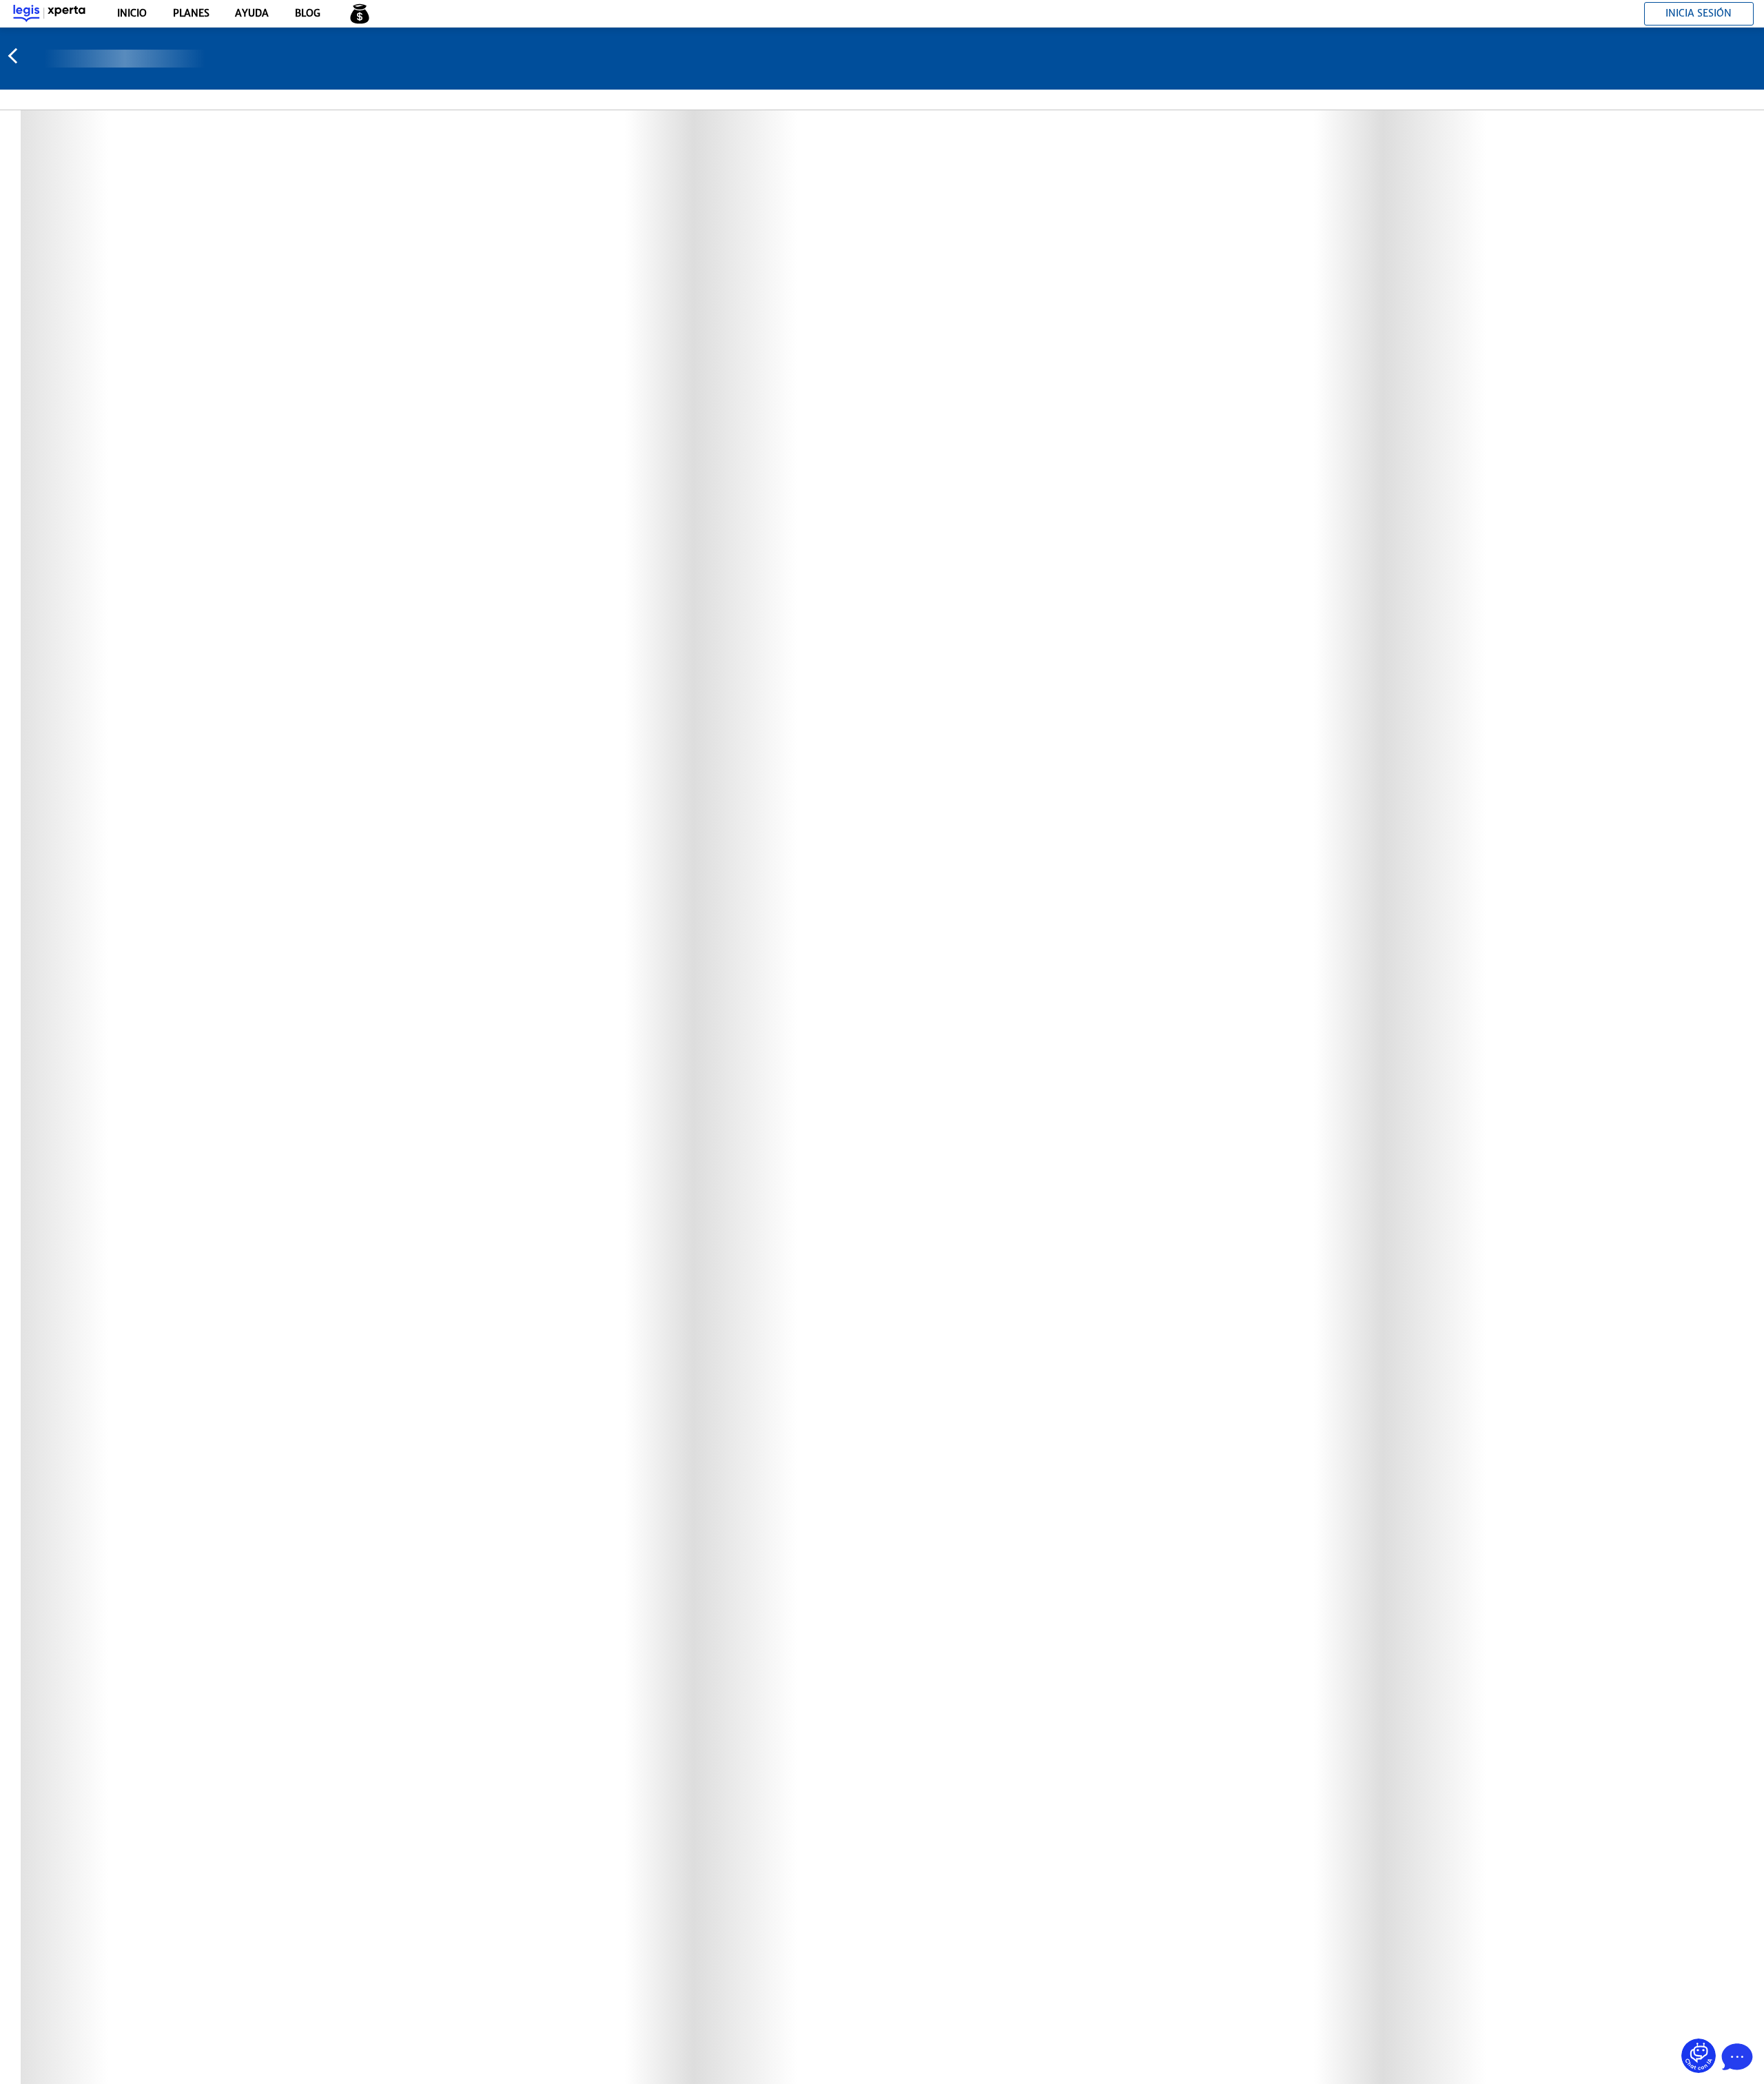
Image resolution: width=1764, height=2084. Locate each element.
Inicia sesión (1699, 13)
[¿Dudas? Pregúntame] (1699, 2056)
